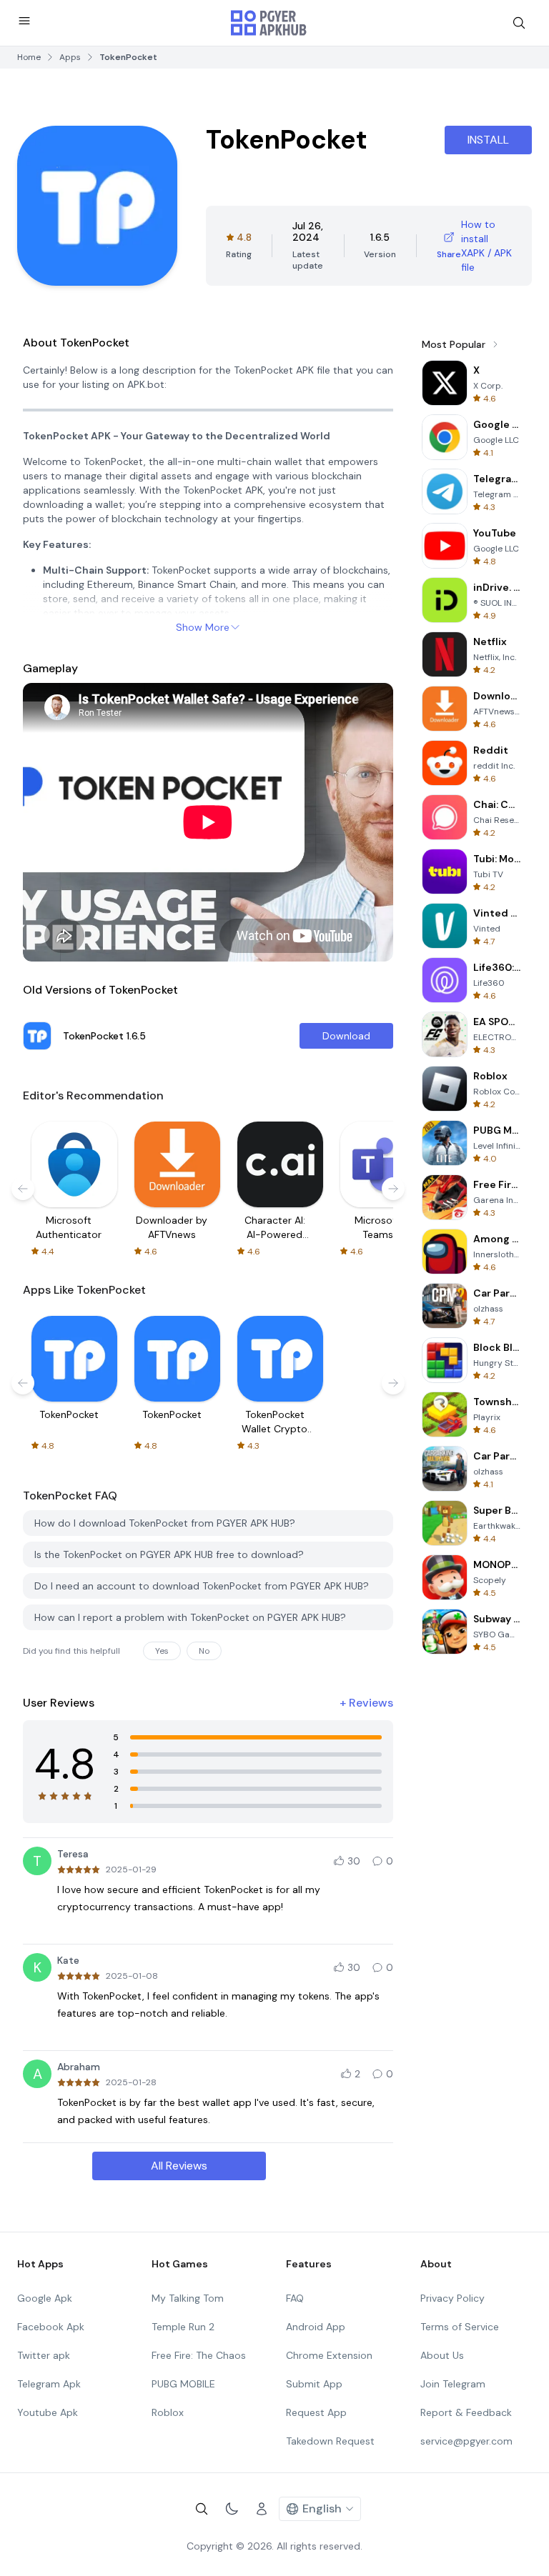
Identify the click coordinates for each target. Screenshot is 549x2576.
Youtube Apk (48, 2412)
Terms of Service (460, 2327)
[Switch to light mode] (232, 2509)
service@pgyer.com (466, 2441)
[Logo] (269, 23)
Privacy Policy (452, 2298)
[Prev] (23, 1189)
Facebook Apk (51, 2327)
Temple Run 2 (183, 2327)
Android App (316, 2327)
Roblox (168, 2412)
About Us (442, 2355)
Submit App (314, 2384)
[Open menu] (24, 21)
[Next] (393, 1189)
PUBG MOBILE (183, 2384)
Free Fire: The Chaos (199, 2355)
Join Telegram (453, 2384)
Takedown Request (330, 2441)
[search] (519, 23)
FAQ (295, 2298)
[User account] (262, 2509)
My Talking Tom (188, 2298)
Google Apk (45, 2298)
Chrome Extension (329, 2355)
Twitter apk (44, 2355)
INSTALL (488, 140)
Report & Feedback (466, 2412)
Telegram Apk (49, 2384)
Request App (316, 2412)
